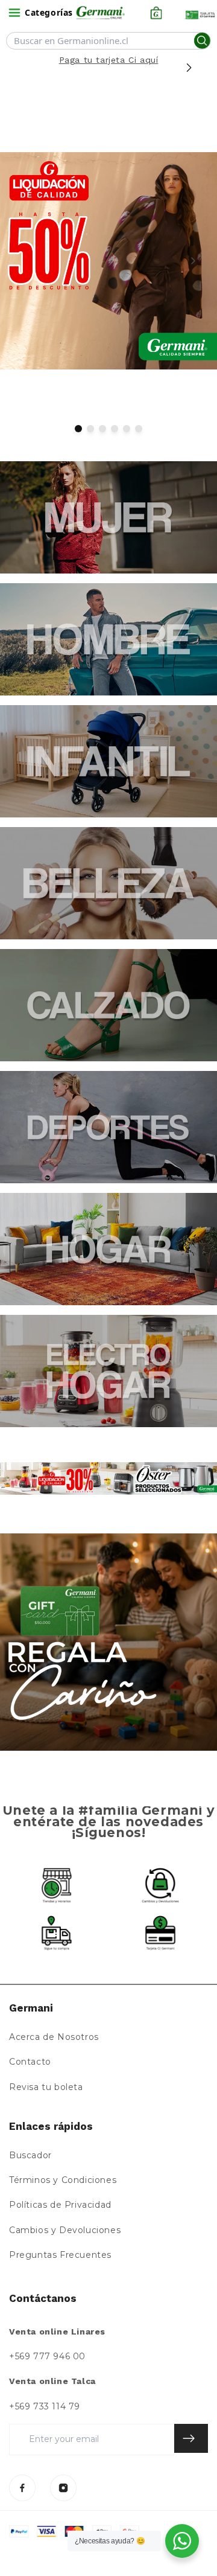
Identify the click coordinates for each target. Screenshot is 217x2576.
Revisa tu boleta (46, 2087)
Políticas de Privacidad (60, 2205)
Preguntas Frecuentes (60, 2255)
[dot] (78, 429)
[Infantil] (108, 761)
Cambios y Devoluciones (65, 2230)
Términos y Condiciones (63, 2180)
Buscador (30, 2155)
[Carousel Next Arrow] (189, 68)
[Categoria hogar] (108, 1249)
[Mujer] (108, 517)
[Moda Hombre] (108, 639)
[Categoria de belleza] (108, 883)
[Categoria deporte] (108, 1127)
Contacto (30, 2062)
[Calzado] (108, 1005)
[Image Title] (22, 2488)
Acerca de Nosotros (54, 2037)
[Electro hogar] (108, 1371)
